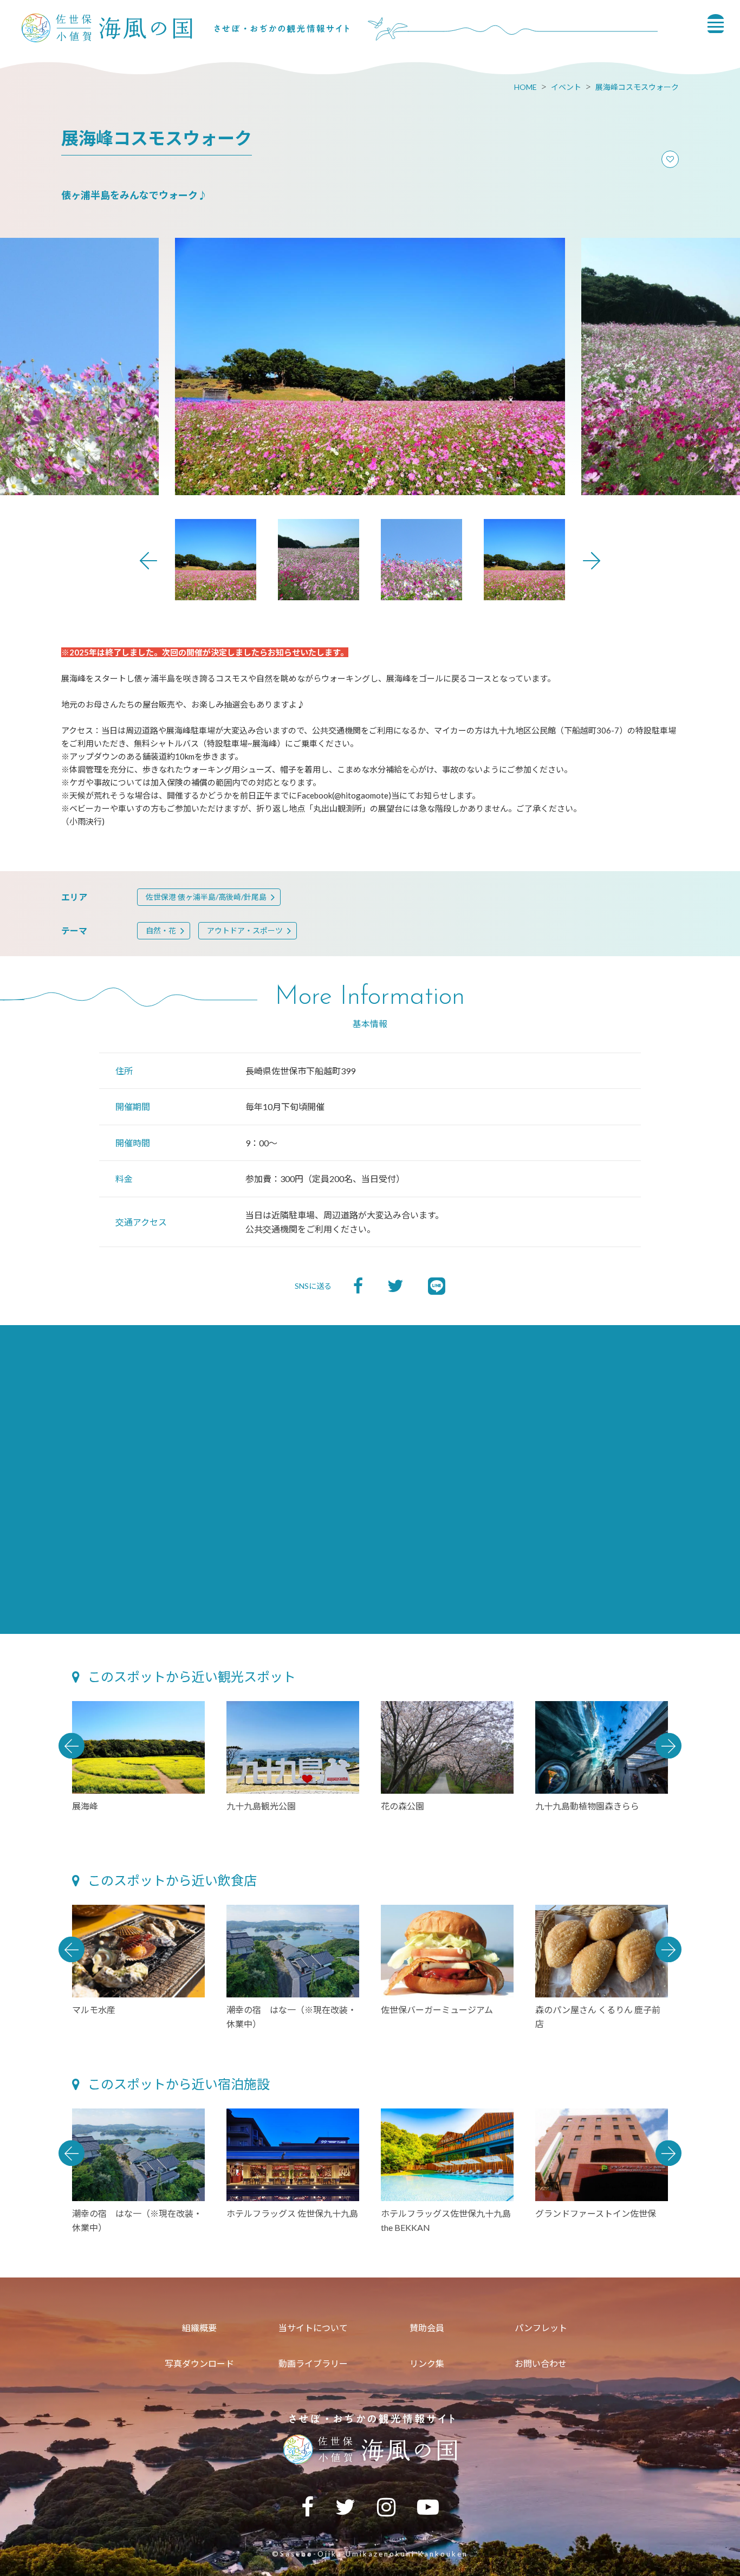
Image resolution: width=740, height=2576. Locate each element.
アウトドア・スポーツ (245, 930)
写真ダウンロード (199, 2363)
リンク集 (427, 2363)
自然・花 (161, 930)
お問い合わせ (541, 2363)
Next (592, 561)
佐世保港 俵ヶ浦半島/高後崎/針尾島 (206, 897)
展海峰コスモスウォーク (637, 87)
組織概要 (199, 2328)
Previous (148, 561)
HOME (525, 87)
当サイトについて (313, 2328)
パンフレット (541, 2328)
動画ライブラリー (313, 2363)
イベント (566, 87)
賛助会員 (427, 2328)
